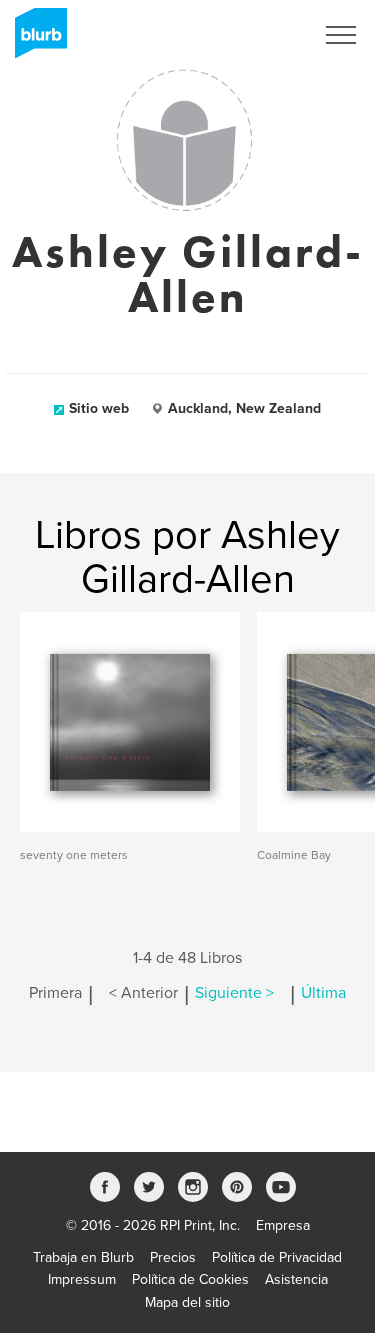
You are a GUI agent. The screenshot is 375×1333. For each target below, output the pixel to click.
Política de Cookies (190, 1279)
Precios (173, 1257)
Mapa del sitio (187, 1302)
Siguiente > (234, 993)
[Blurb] (35, 40)
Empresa (283, 1225)
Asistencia (296, 1279)
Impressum (82, 1279)
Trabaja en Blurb (83, 1257)
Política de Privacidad (277, 1257)
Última (323, 993)
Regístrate (256, 35)
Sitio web (99, 408)
